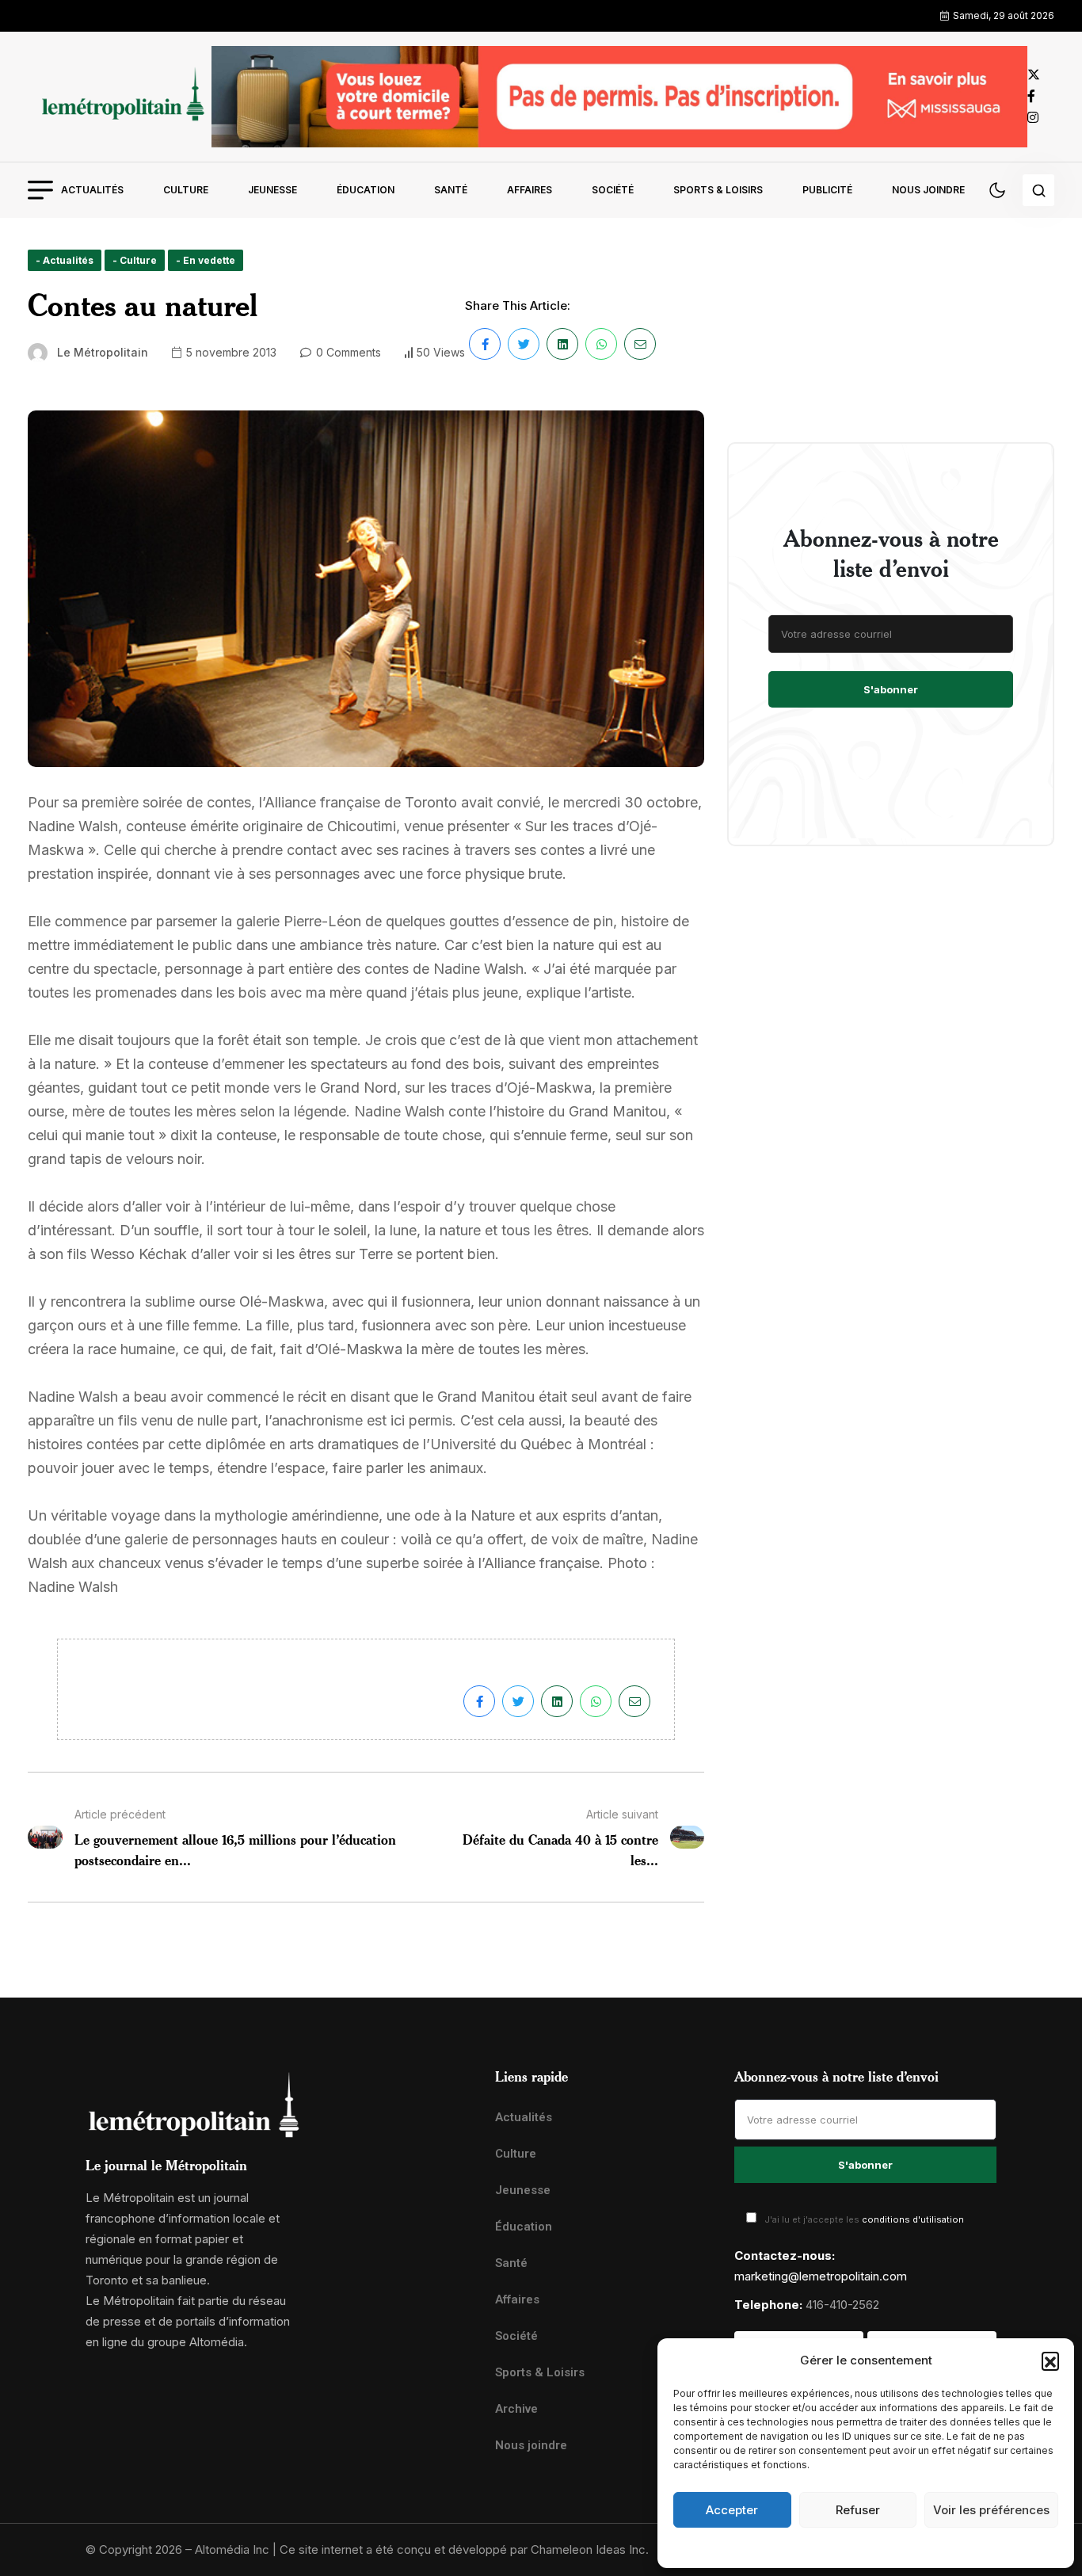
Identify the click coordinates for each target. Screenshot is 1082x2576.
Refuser (858, 2510)
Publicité (827, 190)
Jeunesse (272, 190)
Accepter (732, 2510)
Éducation (366, 190)
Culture (186, 190)
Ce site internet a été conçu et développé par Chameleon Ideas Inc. (464, 2549)
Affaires (530, 190)
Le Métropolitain (103, 352)
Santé (451, 190)
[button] (1050, 2360)
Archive (516, 2409)
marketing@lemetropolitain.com (821, 2276)
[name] (120, 96)
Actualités (92, 190)
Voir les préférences (991, 2510)
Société (613, 190)
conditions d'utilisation (913, 2219)
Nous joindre (928, 190)
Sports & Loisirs (718, 190)
